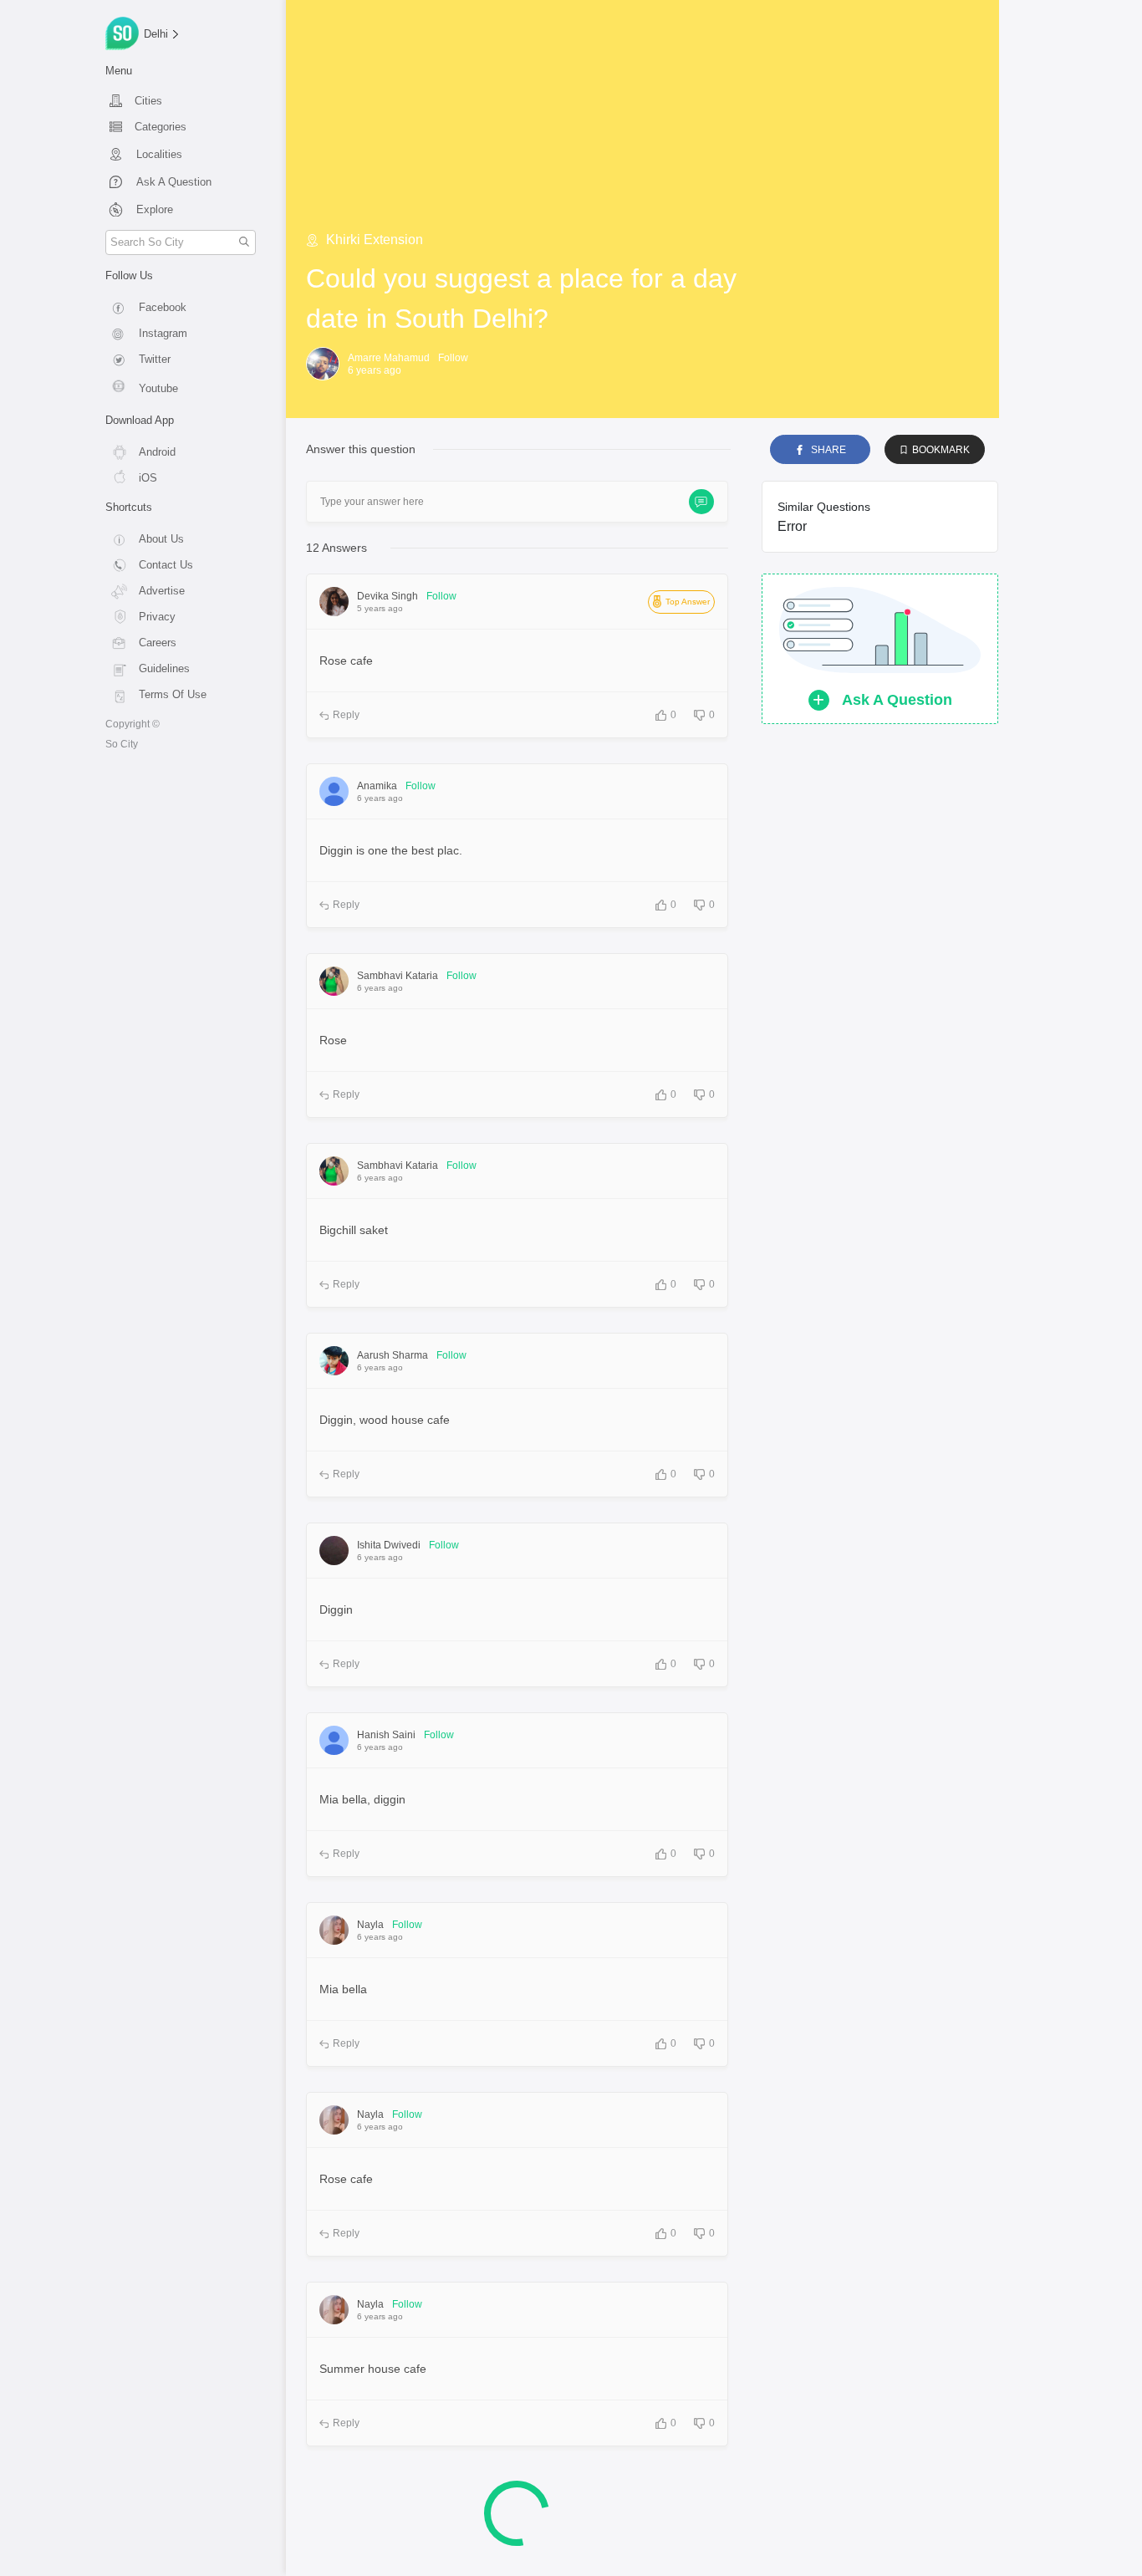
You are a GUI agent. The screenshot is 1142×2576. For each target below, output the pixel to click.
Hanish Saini (386, 1735)
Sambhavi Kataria (398, 976)
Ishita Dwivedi (389, 1545)
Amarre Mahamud (389, 358)
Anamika (377, 786)
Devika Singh (387, 596)
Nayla (370, 1925)
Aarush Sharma (393, 1355)
